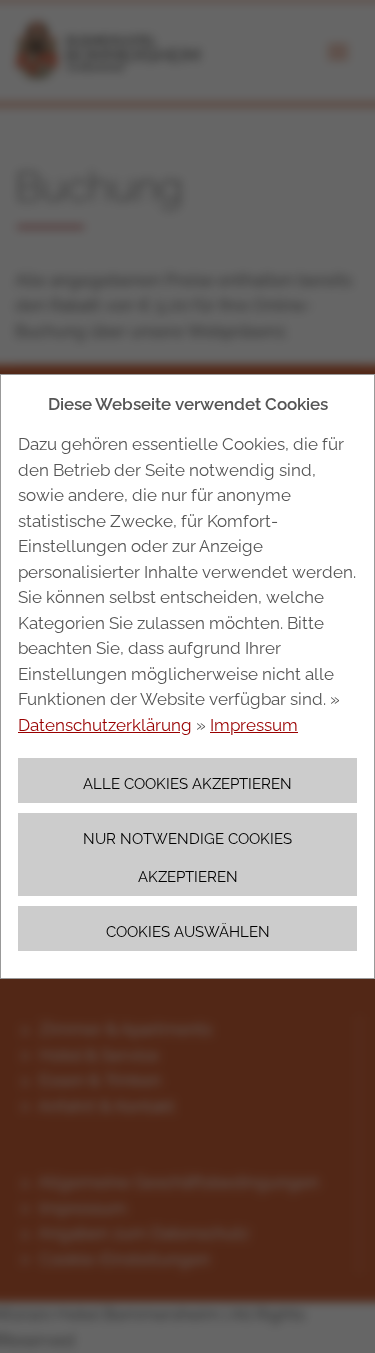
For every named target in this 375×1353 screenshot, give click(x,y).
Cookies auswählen (188, 931)
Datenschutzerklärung (105, 725)
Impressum (254, 725)
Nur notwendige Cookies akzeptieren (187, 857)
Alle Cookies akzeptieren (187, 783)
